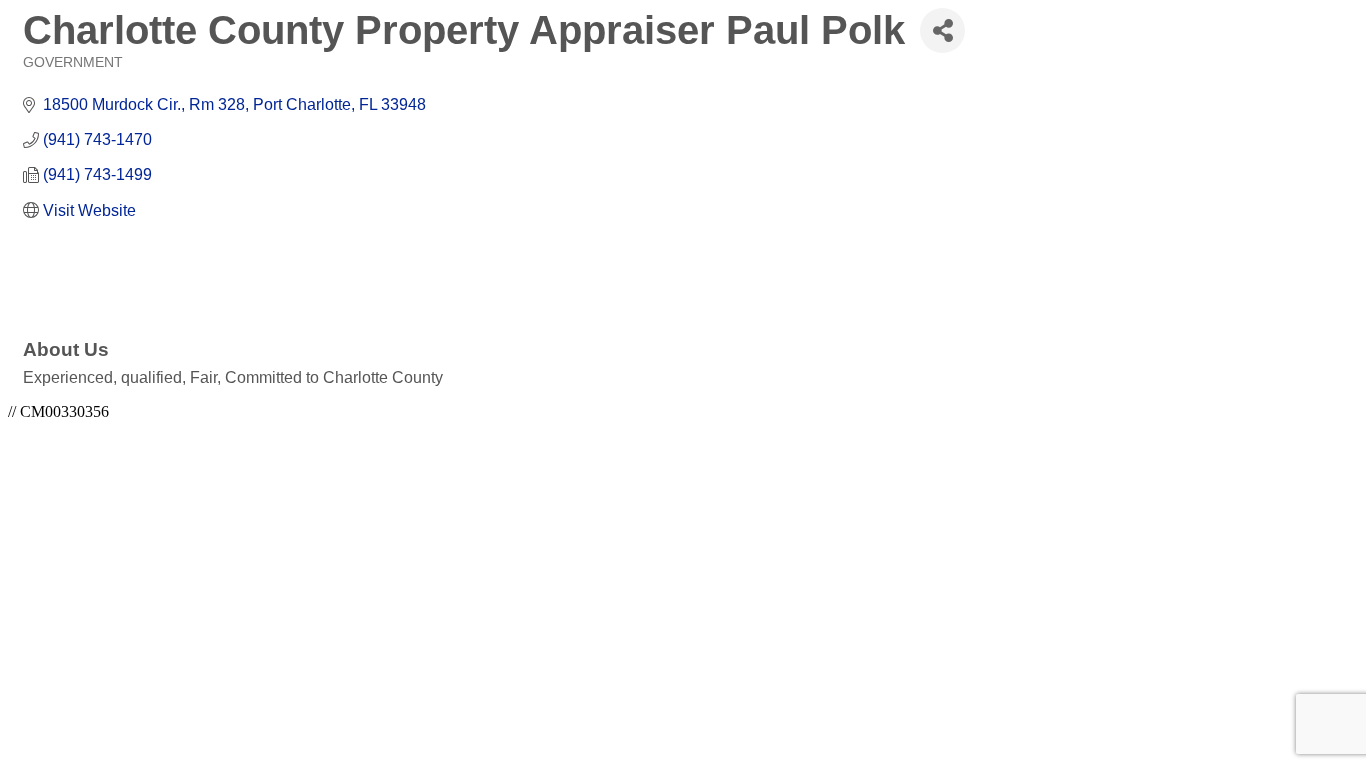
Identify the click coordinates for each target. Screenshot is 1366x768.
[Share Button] (942, 30)
